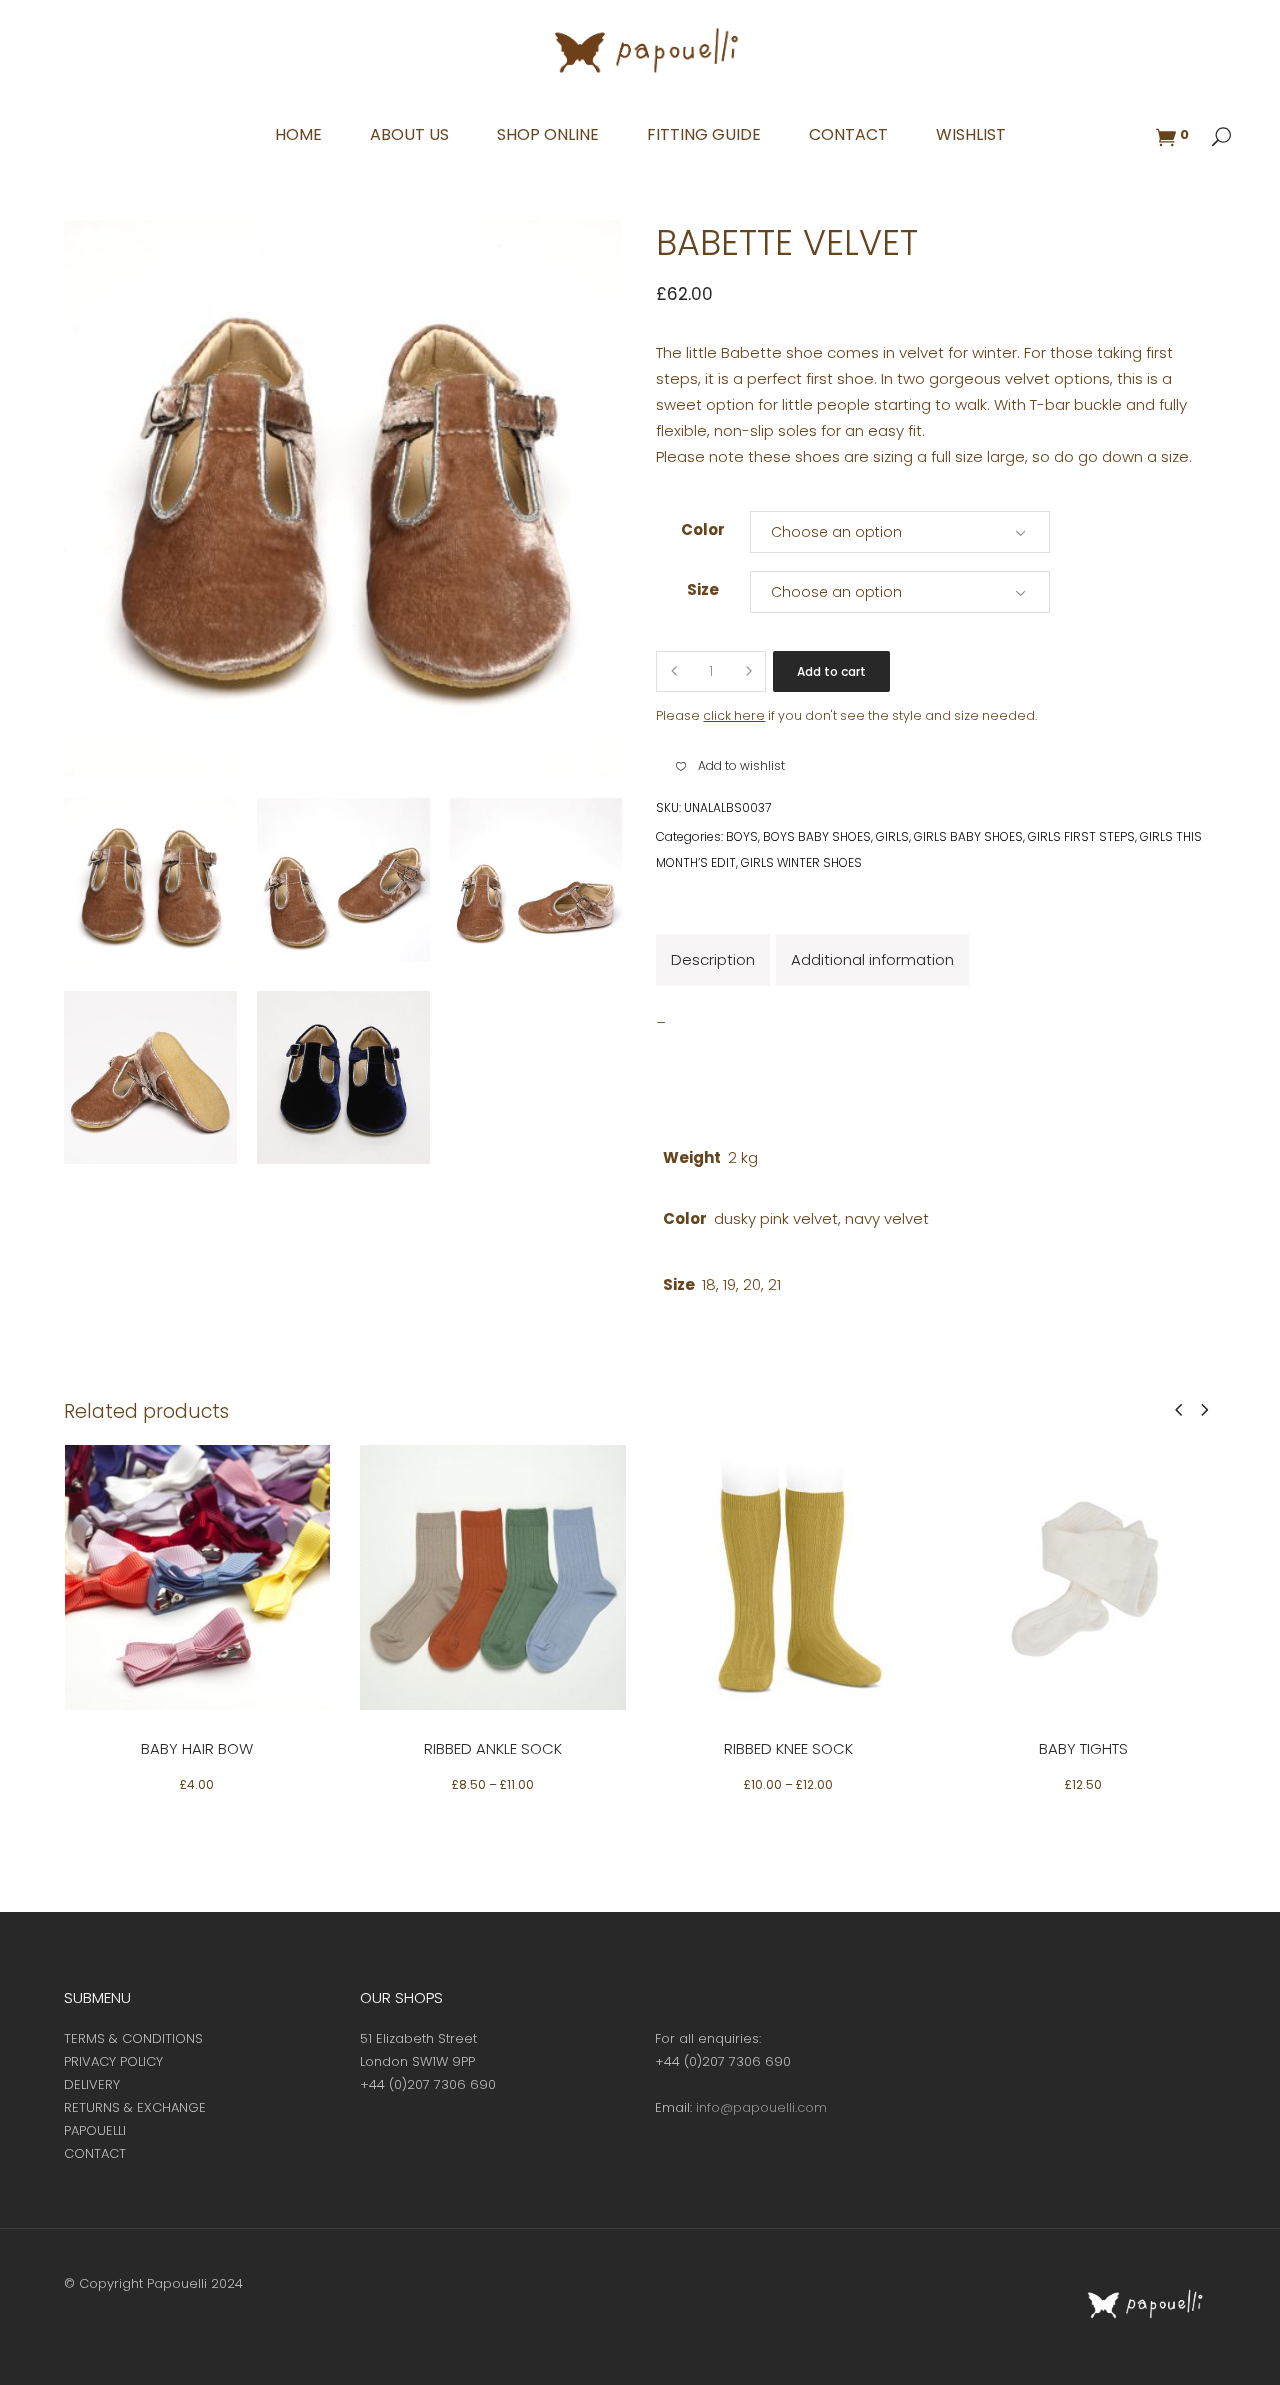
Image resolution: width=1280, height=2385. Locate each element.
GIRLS (892, 836)
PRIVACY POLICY (113, 2061)
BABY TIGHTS (1083, 1748)
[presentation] (1178, 1409)
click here (734, 715)
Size (703, 589)
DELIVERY (92, 2084)
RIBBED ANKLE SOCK (493, 1748)
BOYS (742, 836)
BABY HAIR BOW (197, 1748)
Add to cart (831, 671)
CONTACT (95, 2153)
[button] (730, 766)
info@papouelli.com (761, 2107)
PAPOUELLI (95, 2130)
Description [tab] (713, 959)
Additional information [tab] (872, 959)
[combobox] (900, 531)
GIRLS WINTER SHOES (801, 862)
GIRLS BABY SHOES (968, 836)
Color (703, 529)
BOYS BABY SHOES (817, 836)
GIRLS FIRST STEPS (1081, 836)
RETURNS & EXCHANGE (135, 2107)
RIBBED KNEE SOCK (788, 1748)
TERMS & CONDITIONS (133, 2038)
